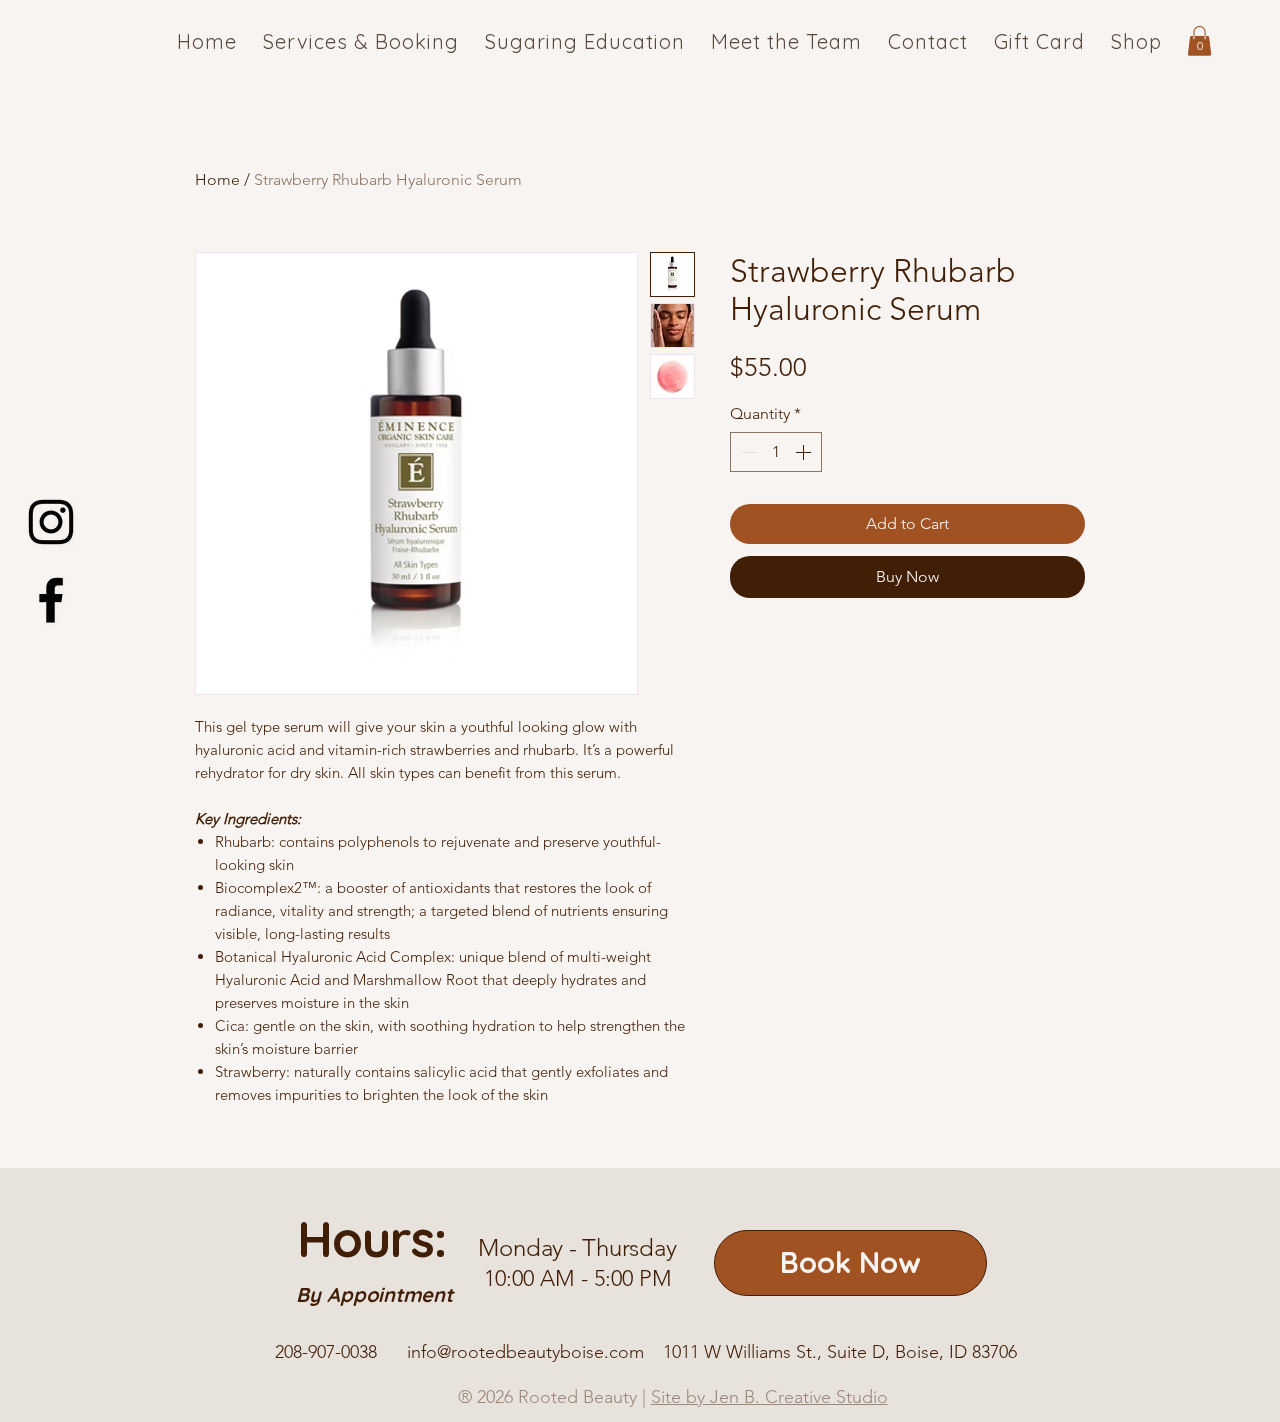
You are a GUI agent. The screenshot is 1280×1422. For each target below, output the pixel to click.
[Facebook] (51, 600)
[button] (1199, 41)
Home (217, 179)
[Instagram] (51, 522)
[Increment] (805, 452)
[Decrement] (747, 452)
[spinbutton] (776, 452)
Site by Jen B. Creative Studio (769, 1397)
